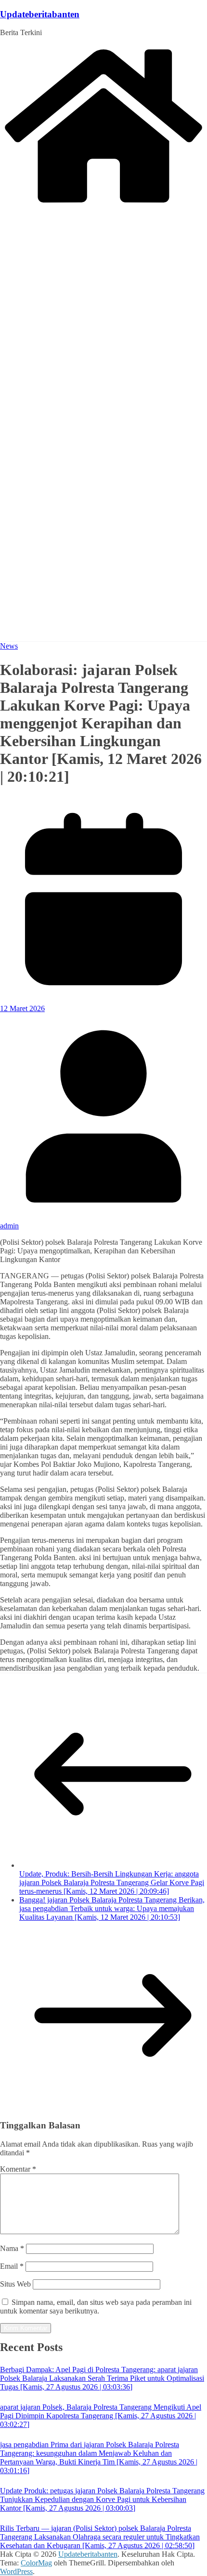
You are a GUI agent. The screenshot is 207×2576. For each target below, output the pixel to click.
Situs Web (15, 2284)
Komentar (18, 2169)
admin (9, 1226)
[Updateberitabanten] (103, 205)
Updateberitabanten (40, 14)
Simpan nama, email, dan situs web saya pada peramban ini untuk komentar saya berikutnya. (96, 2307)
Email (12, 2266)
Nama (12, 2248)
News (9, 646)
